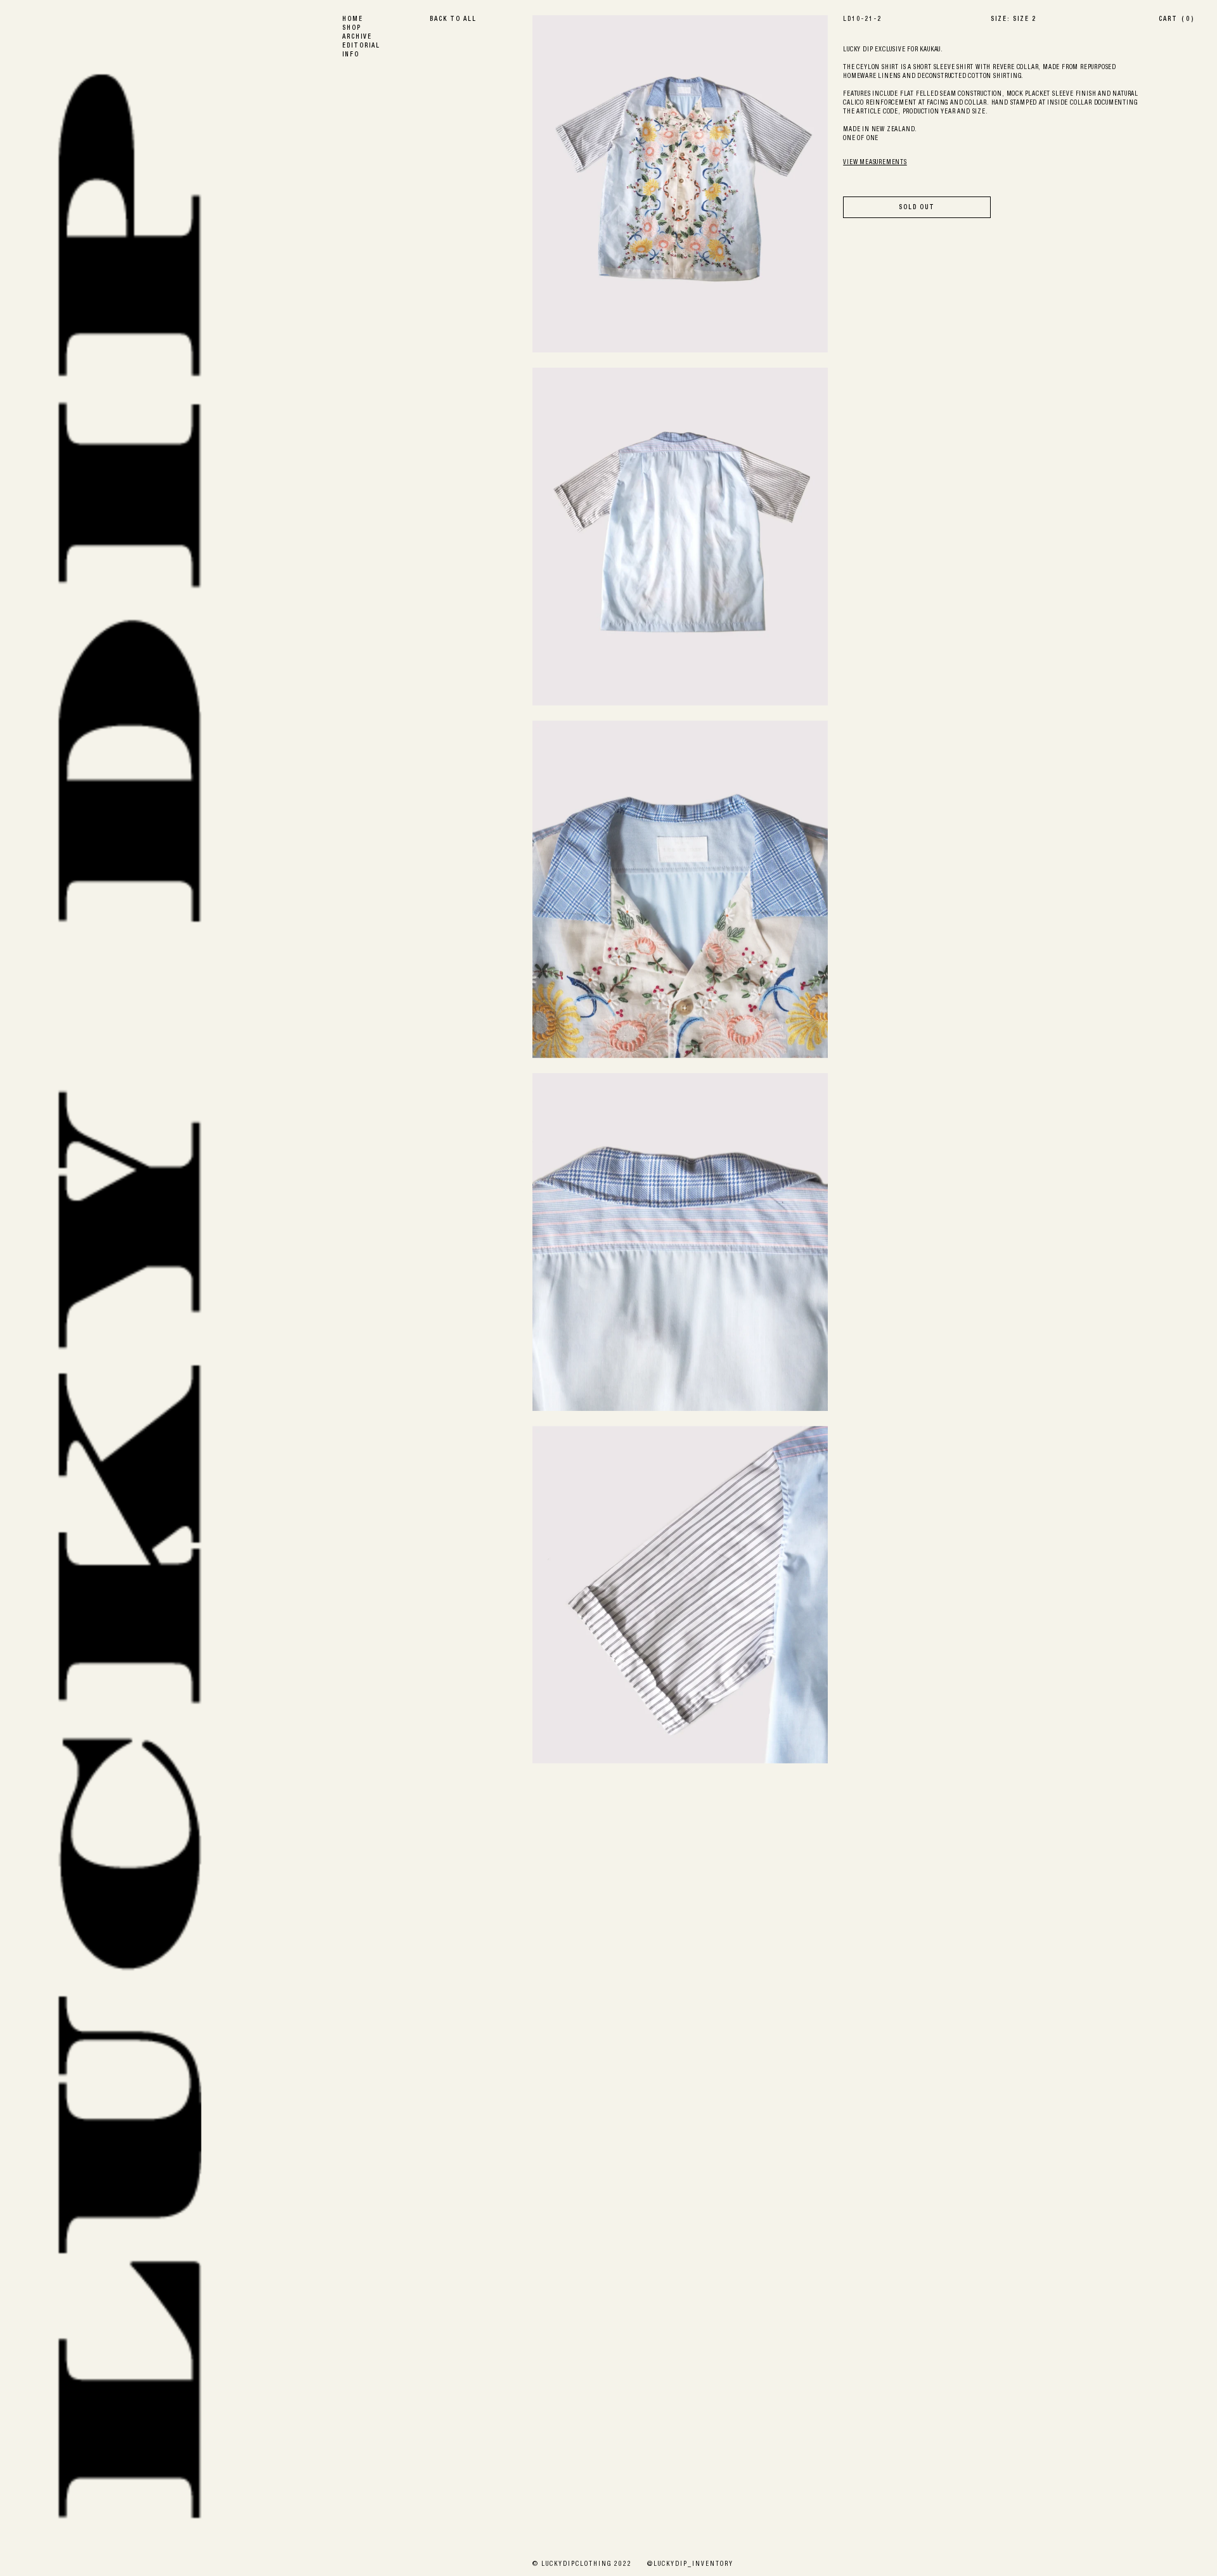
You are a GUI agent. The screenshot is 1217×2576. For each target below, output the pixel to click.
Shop (352, 29)
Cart (1176, 20)
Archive (357, 37)
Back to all (453, 20)
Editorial (361, 46)
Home (353, 20)
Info (351, 55)
